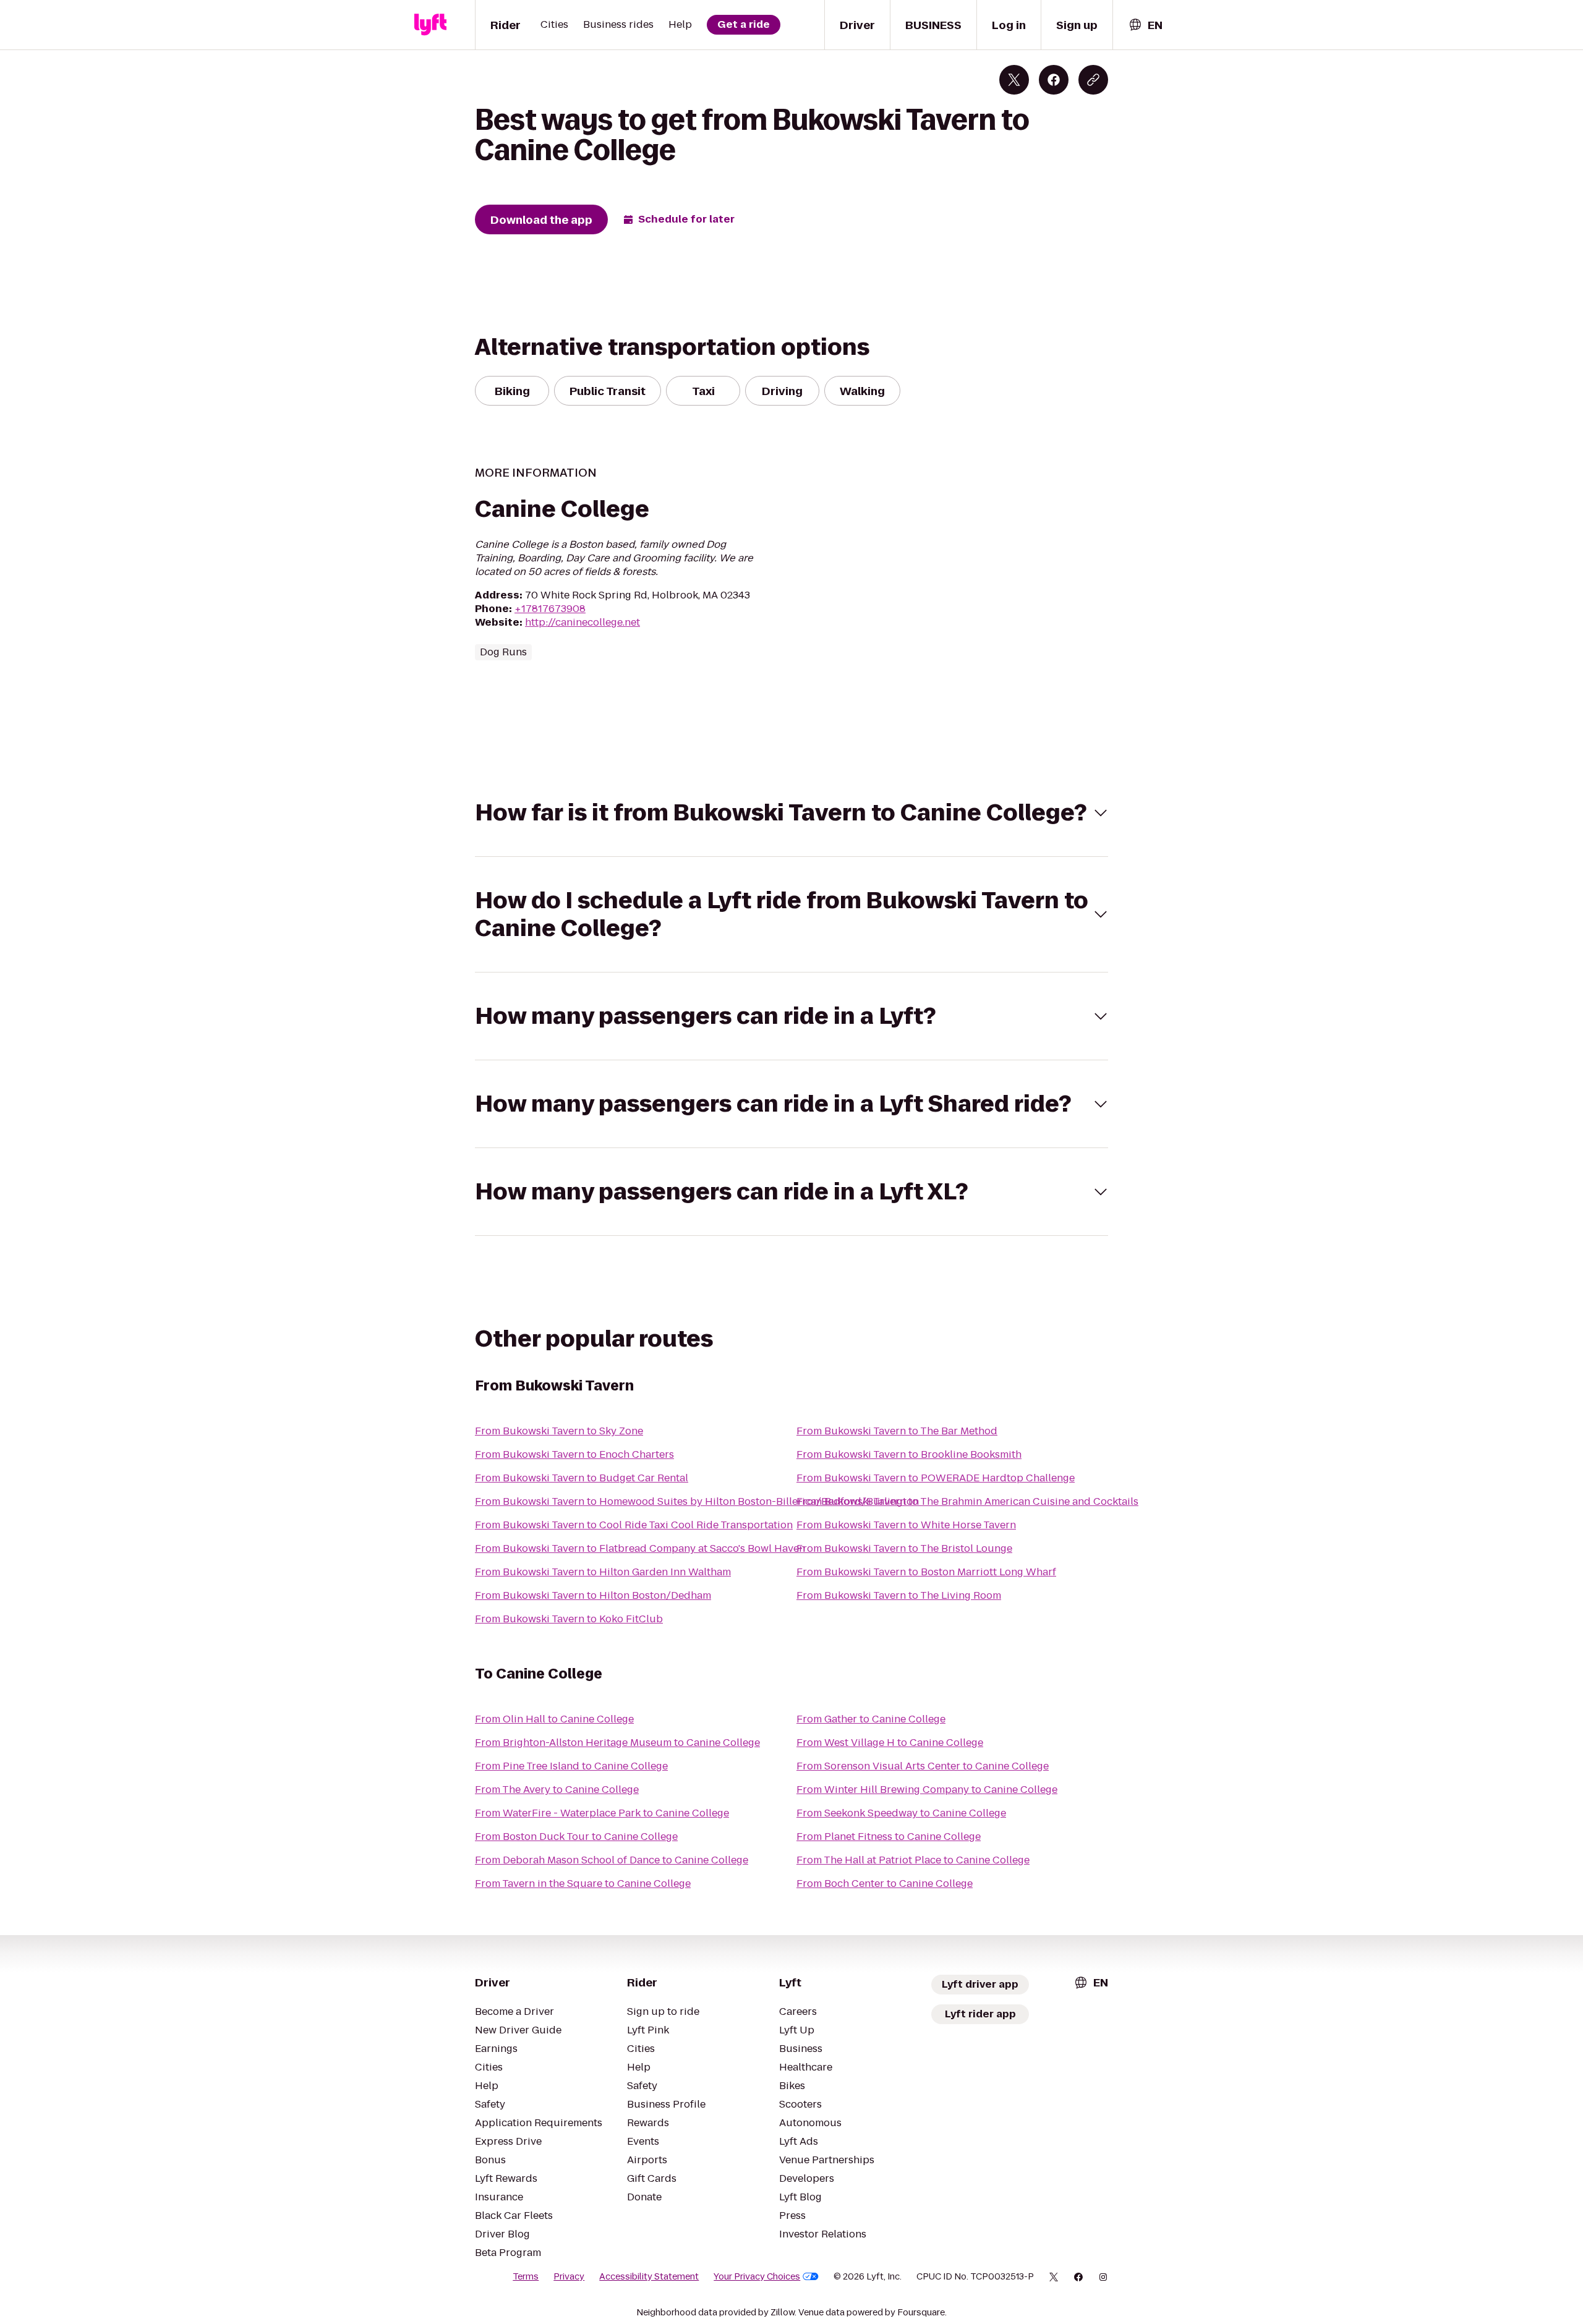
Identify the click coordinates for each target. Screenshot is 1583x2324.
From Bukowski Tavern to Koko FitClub (569, 1619)
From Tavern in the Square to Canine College (583, 1883)
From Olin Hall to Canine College (554, 1719)
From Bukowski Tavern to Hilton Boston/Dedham (593, 1595)
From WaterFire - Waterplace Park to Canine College (602, 1813)
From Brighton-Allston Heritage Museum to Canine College (617, 1743)
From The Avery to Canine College (557, 1790)
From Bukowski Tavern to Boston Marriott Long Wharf (926, 1572)
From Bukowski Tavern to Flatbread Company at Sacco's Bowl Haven (640, 1548)
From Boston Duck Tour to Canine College (576, 1837)
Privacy (569, 2276)
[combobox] (1145, 25)
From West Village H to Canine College (890, 1743)
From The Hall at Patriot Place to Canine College (913, 1860)
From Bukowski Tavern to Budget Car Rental (582, 1478)
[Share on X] (1014, 80)
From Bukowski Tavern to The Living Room (899, 1595)
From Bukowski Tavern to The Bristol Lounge (904, 1548)
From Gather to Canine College (871, 1719)
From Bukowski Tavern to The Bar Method (897, 1431)
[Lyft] (430, 25)
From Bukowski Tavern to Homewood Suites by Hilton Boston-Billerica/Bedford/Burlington (697, 1501)
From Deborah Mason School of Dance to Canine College (612, 1860)
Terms (526, 2276)
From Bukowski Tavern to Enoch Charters (574, 1454)
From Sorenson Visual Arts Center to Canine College (923, 1766)
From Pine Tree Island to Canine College (571, 1766)
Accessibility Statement (649, 2276)
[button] (791, 813)
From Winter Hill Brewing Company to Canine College (927, 1790)
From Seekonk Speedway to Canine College (901, 1813)
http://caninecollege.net (582, 622)
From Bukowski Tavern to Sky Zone (559, 1431)
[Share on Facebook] (1054, 80)
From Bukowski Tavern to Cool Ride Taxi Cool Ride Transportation (634, 1525)
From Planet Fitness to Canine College (889, 1837)
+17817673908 (550, 609)
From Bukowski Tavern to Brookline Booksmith (909, 1454)
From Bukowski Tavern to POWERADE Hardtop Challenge (936, 1478)
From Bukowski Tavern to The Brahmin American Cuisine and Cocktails (967, 1501)
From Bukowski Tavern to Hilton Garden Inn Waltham (603, 1572)
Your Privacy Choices (757, 2276)
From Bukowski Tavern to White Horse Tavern (906, 1525)
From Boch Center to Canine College (885, 1883)
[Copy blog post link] (1093, 80)
